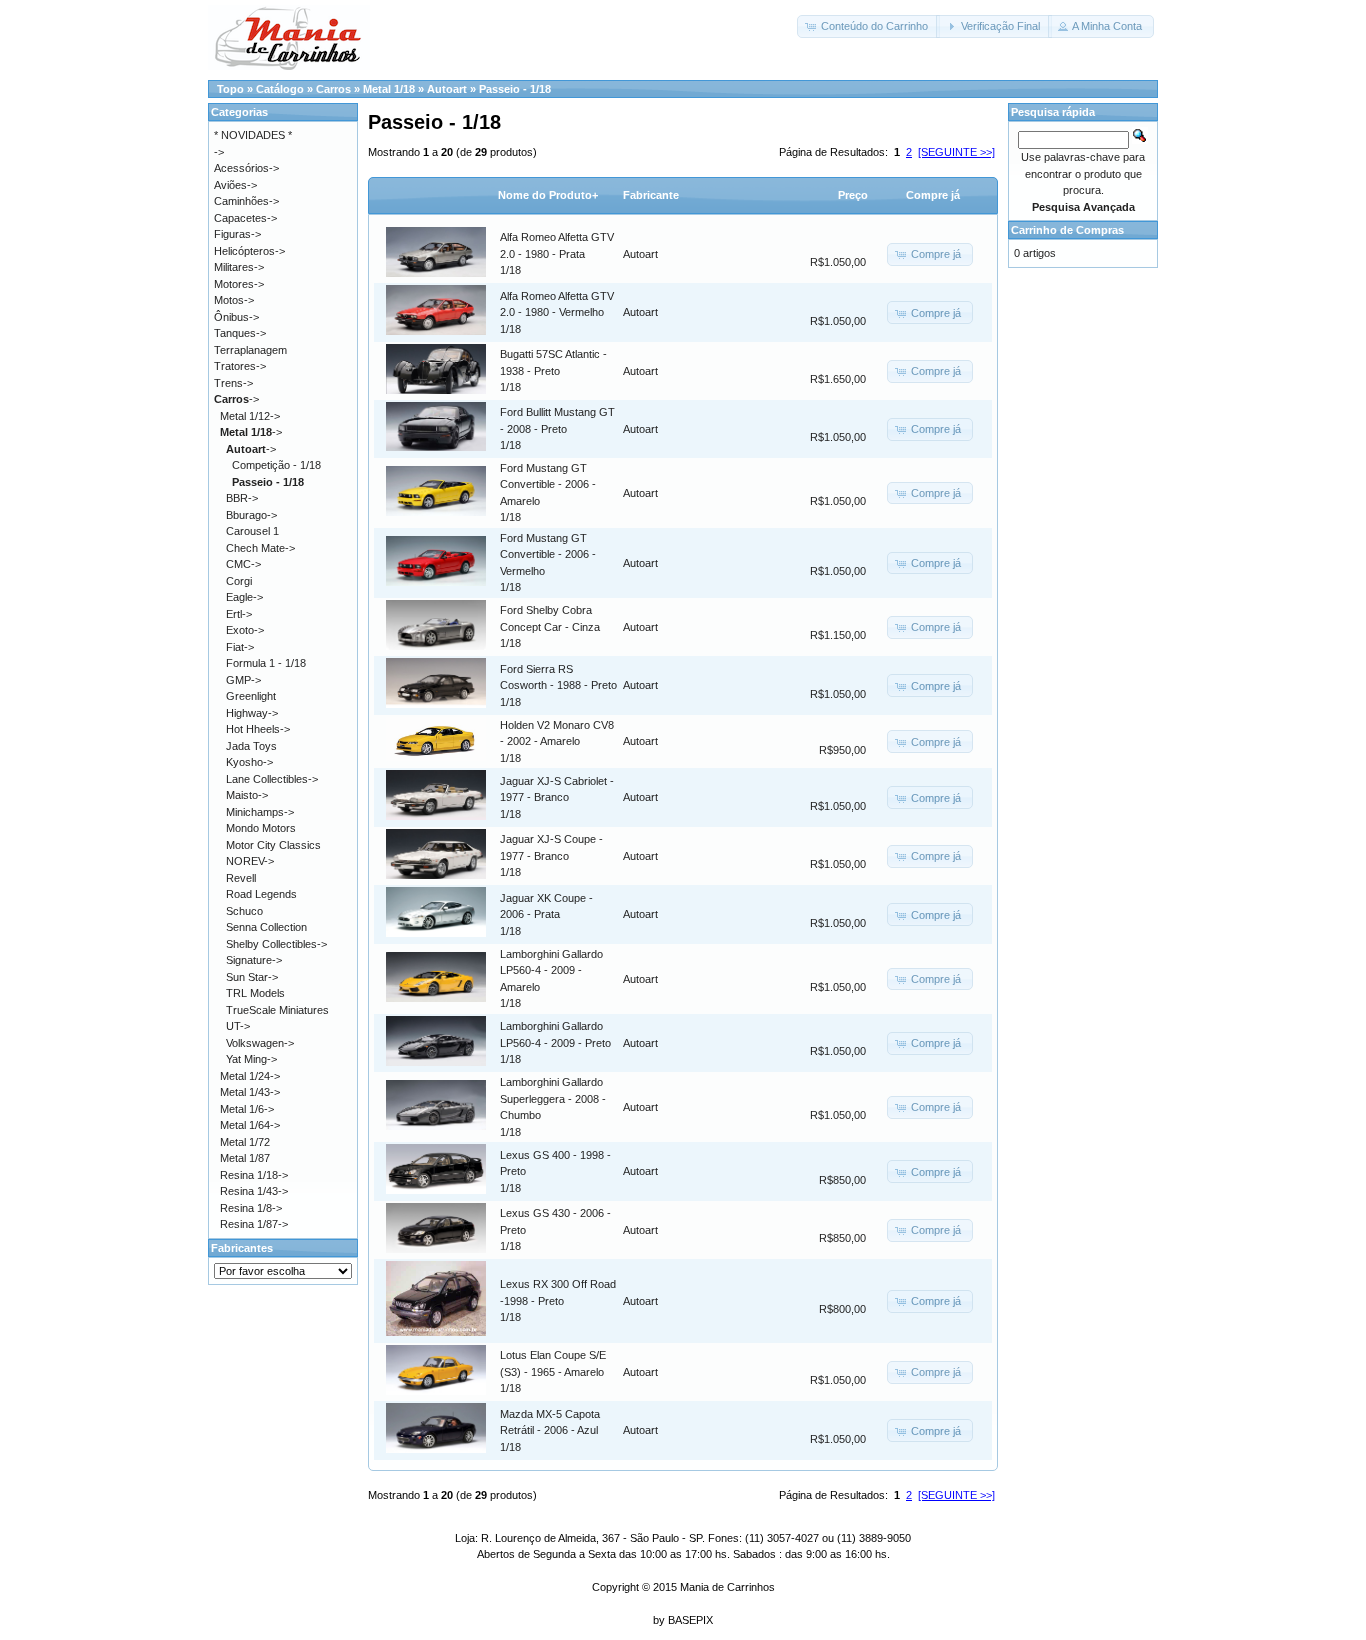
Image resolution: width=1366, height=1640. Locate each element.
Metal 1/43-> (250, 1092)
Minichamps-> (260, 812)
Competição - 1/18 (276, 465)
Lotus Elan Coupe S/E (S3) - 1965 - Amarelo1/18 (553, 1371)
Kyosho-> (249, 762)
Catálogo (280, 89)
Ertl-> (239, 614)
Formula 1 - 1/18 (266, 663)
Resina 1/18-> (254, 1175)
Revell (241, 878)
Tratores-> (240, 366)
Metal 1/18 (389, 89)
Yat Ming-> (251, 1059)
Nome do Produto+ (548, 195)
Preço (853, 195)
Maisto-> (247, 795)
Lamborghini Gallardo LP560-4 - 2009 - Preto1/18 (555, 1042)
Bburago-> (251, 515)
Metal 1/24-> (250, 1076)
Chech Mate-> (260, 548)
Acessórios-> (246, 168)
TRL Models (255, 993)
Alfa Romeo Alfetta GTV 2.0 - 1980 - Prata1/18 (557, 253)
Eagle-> (244, 597)
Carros (333, 89)
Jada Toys (251, 746)
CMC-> (243, 564)
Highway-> (252, 713)
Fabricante (651, 195)
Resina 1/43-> (254, 1191)
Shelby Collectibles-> (276, 944)
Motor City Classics (273, 845)
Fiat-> (240, 647)
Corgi (239, 581)
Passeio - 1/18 (515, 89)
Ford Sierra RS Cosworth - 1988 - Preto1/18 (558, 685)
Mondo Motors (261, 828)
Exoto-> (245, 630)
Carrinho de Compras (1067, 230)
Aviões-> (235, 185)
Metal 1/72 (245, 1142)
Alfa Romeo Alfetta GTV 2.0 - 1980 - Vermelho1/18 (557, 312)
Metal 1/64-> (250, 1125)
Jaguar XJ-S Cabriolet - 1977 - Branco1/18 (557, 797)
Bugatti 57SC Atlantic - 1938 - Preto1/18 (553, 370)
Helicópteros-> (249, 251)
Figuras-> (237, 234)
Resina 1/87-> (254, 1224)
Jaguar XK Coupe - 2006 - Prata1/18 (546, 914)
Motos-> (234, 300)
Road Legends (261, 894)
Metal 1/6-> (247, 1109)
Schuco (244, 911)
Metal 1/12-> (250, 416)
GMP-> (243, 680)
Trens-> (233, 383)
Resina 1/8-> (251, 1208)
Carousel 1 (252, 531)
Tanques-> (240, 333)
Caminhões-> (246, 201)
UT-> (238, 1026)
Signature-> (254, 960)
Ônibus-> (236, 317)
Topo (230, 89)
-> (236, 399)
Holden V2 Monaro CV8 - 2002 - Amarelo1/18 (557, 741)
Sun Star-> (252, 977)
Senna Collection (266, 927)
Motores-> (239, 284)
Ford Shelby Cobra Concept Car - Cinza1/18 (550, 626)
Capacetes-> (245, 218)
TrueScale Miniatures (277, 1010)
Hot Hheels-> (258, 729)
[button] (868, 26)
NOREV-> (250, 861)
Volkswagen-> (260, 1043)
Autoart (447, 89)
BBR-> (242, 498)
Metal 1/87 (245, 1158)
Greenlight (251, 696)
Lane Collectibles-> (272, 779)
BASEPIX (690, 1620)
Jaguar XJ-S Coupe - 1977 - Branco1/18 (551, 855)
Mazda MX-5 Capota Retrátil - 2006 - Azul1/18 (550, 1430)
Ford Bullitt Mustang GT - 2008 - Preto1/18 (557, 428)
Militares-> (239, 267)
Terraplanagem (250, 350)
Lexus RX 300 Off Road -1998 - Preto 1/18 (558, 1300)
